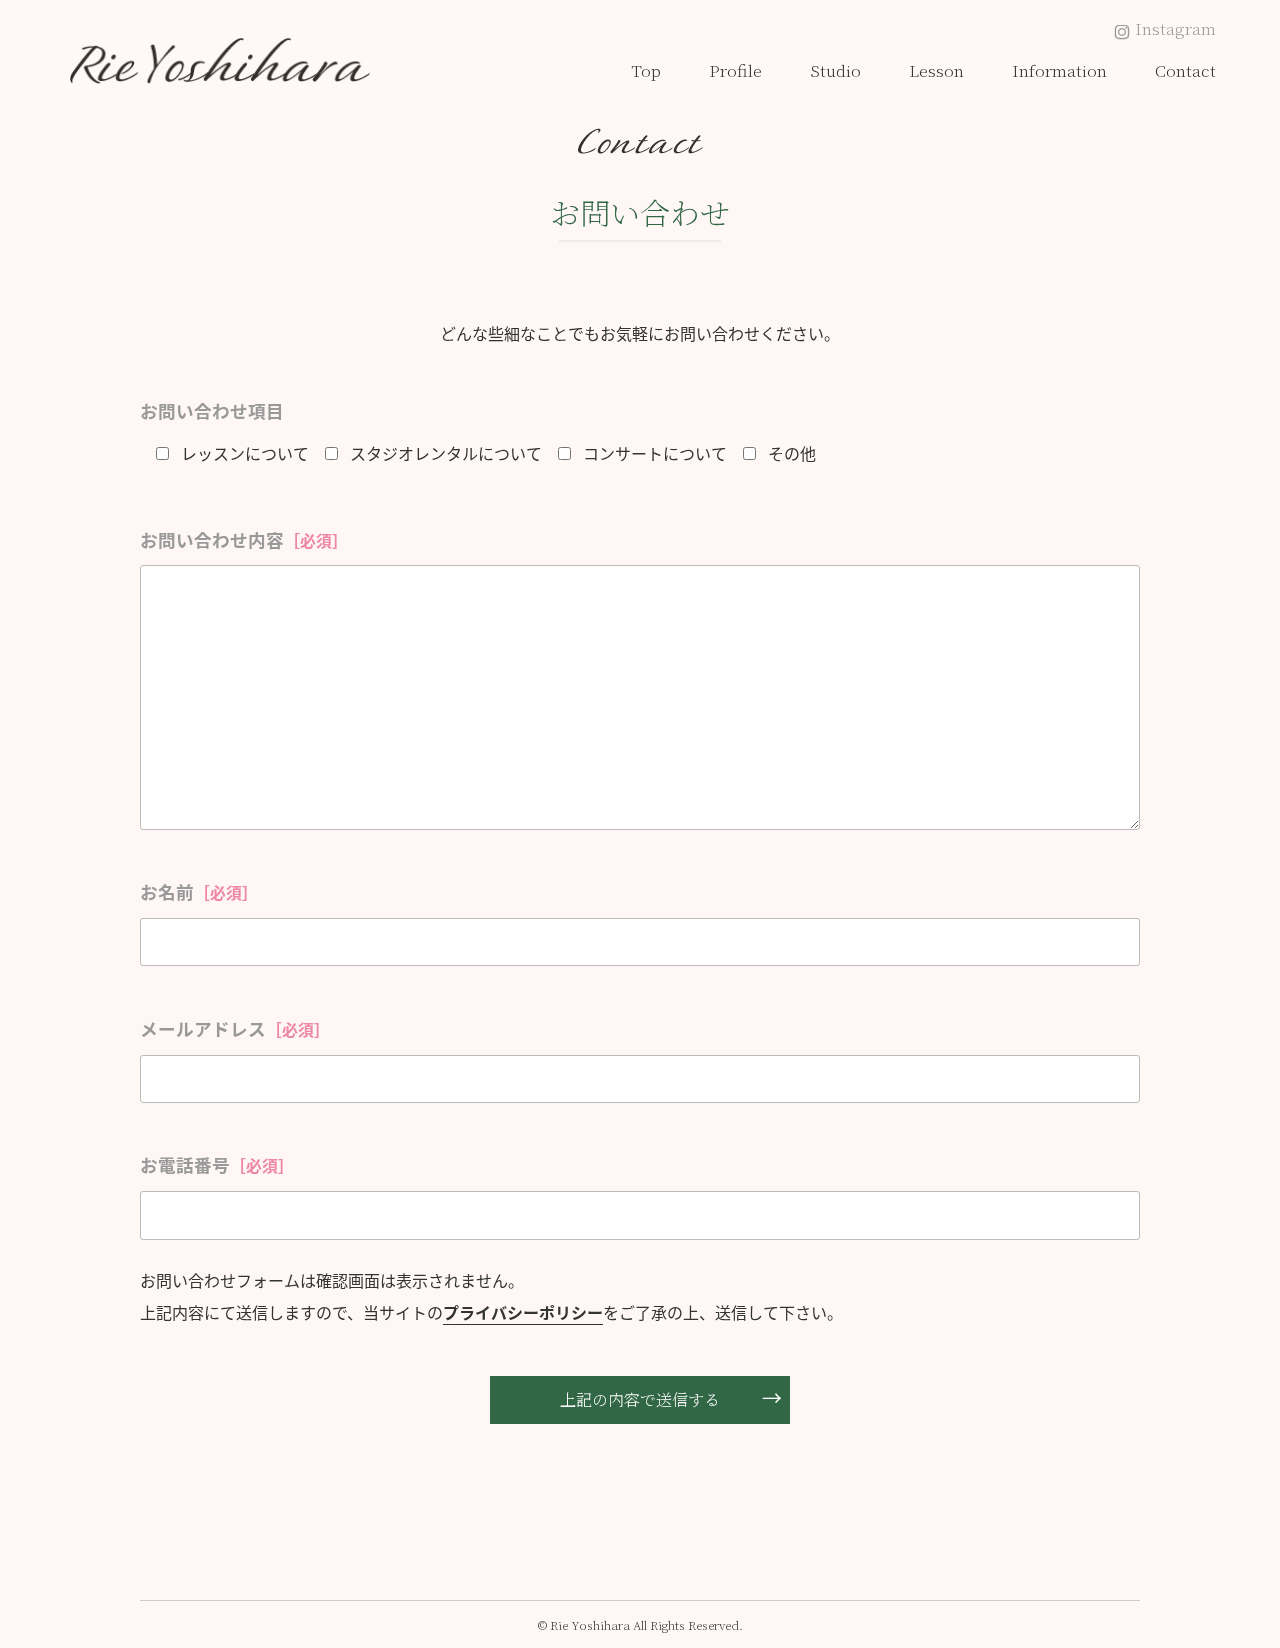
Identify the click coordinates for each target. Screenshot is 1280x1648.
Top (646, 70)
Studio (835, 70)
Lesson (936, 70)
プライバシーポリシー (523, 1312)
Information (1059, 70)
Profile (735, 70)
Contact (1185, 70)
